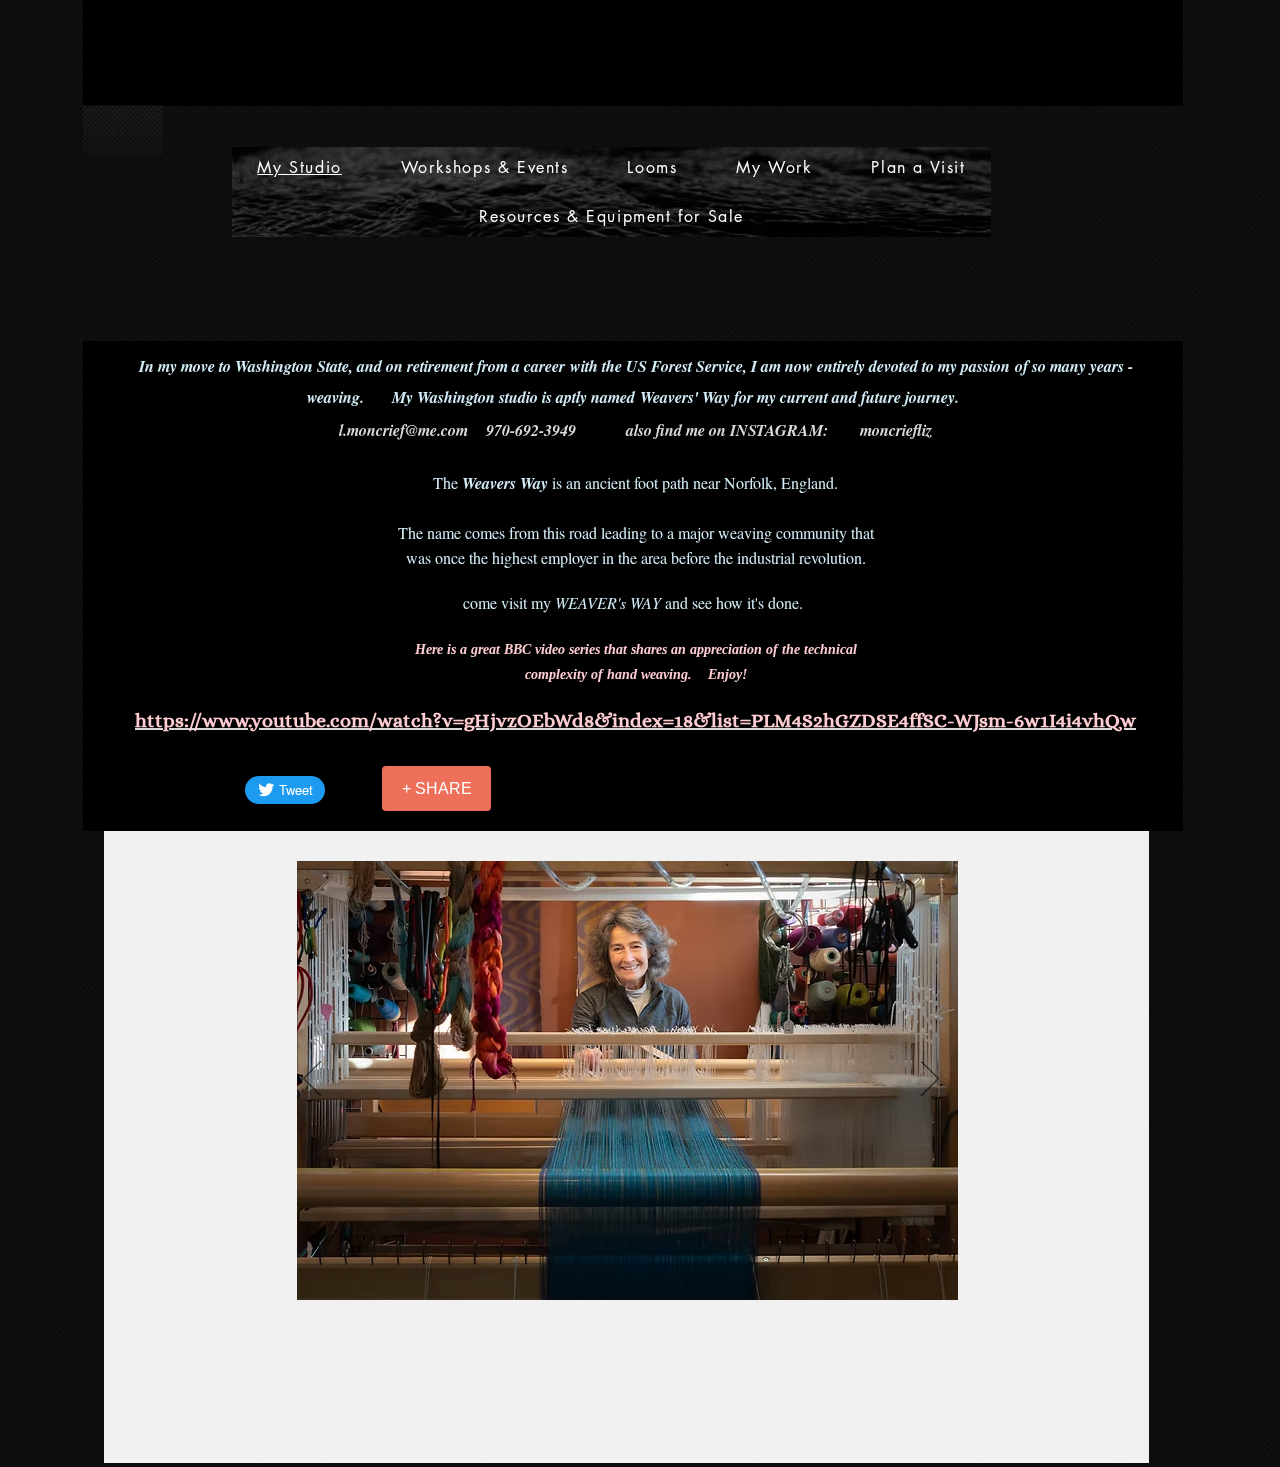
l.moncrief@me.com (403, 430)
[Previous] (312, 1080)
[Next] (930, 1080)
